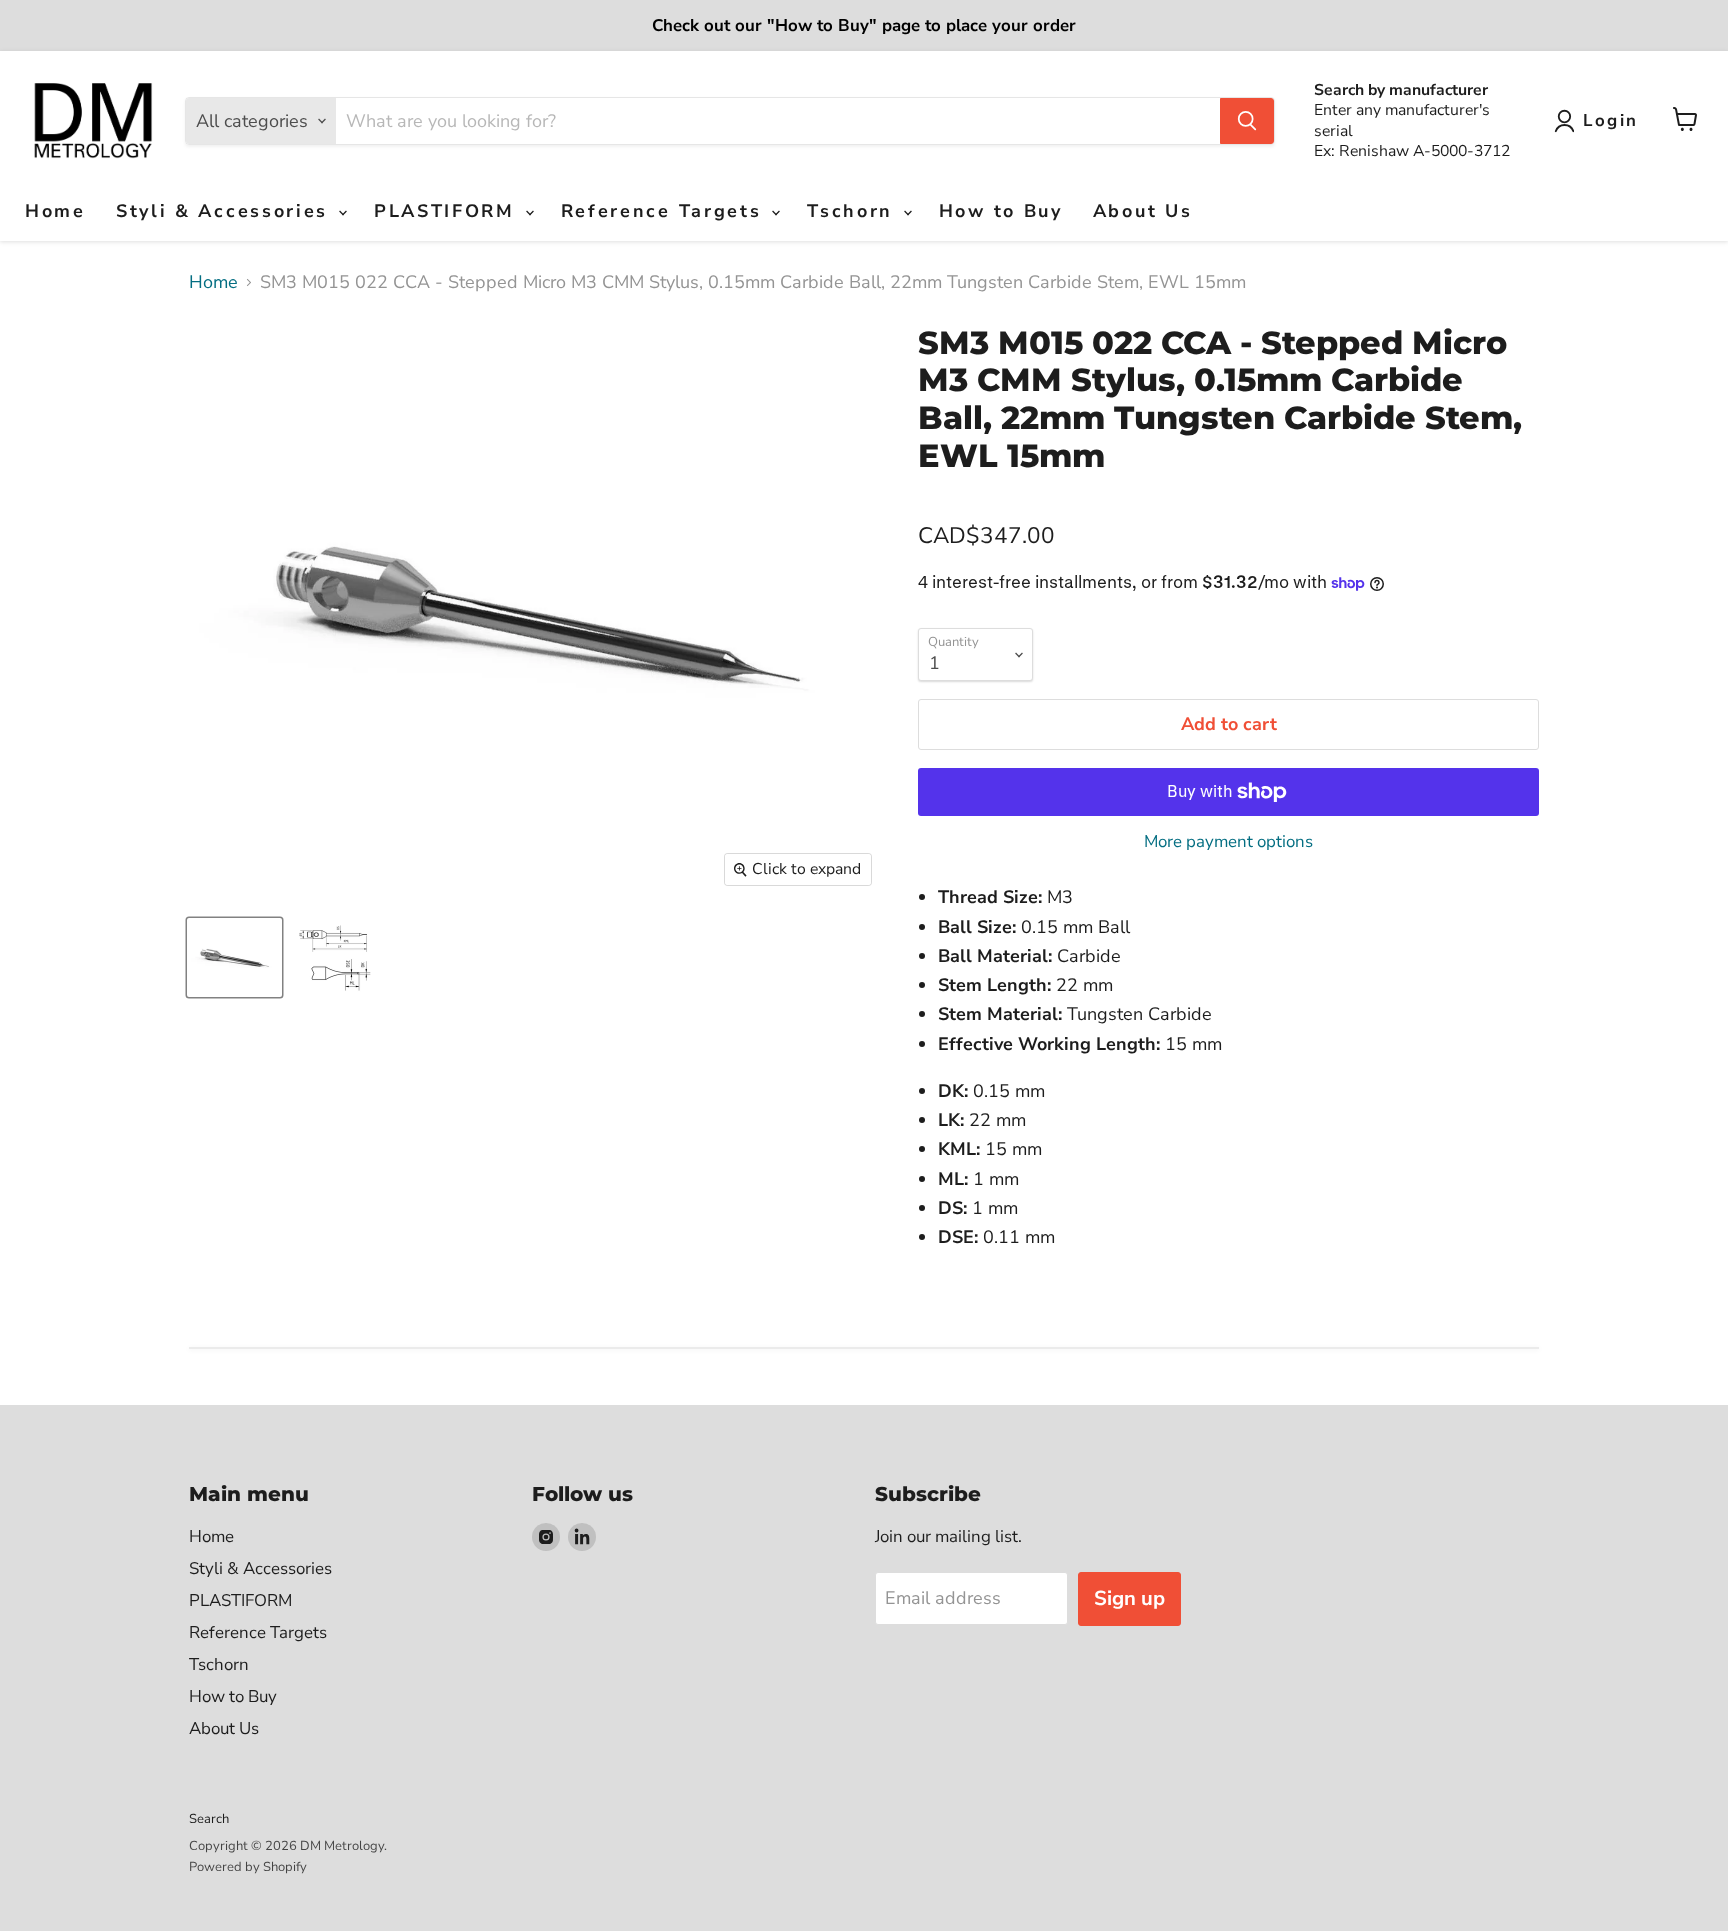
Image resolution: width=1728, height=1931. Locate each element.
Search (209, 1819)
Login (1611, 120)
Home (55, 211)
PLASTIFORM (448, 211)
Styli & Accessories (226, 211)
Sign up (1129, 1598)
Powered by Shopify (248, 1867)
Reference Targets (665, 211)
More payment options (1228, 841)
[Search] (1247, 121)
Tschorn (854, 211)
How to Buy (1001, 211)
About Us (1143, 211)
